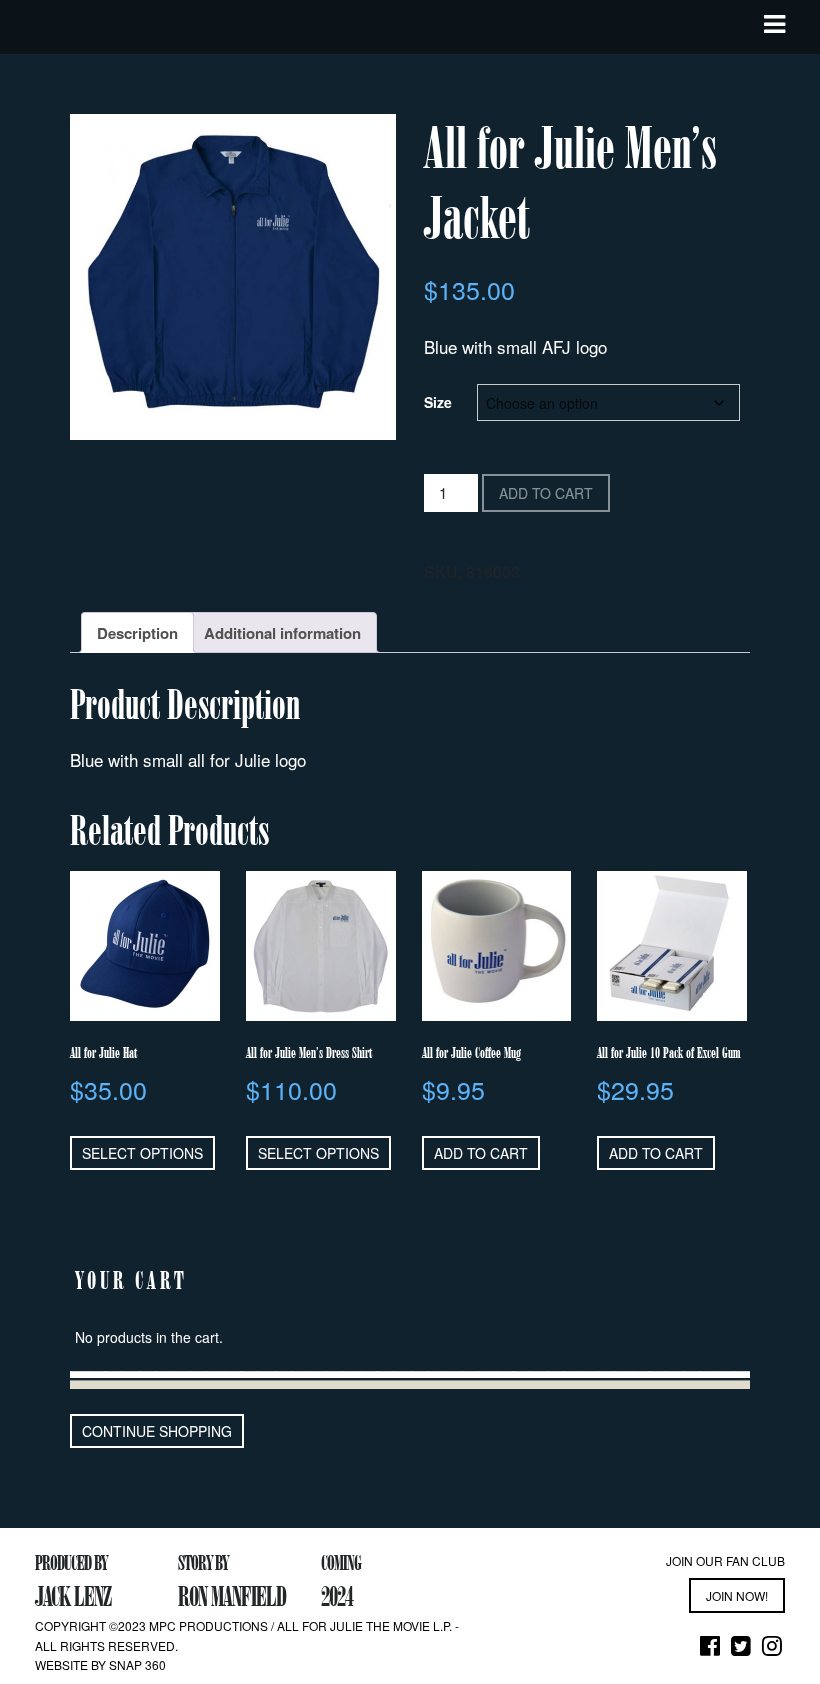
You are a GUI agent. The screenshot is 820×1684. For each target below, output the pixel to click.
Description (137, 633)
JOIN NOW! (737, 1595)
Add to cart (546, 493)
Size (438, 402)
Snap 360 (137, 1664)
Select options (142, 1153)
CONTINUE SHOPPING (157, 1431)
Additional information (282, 633)
